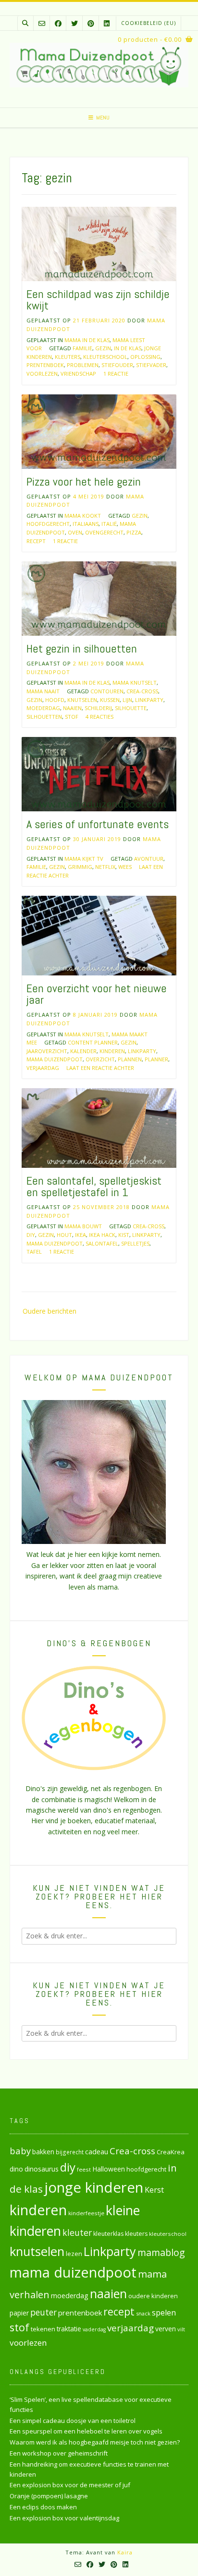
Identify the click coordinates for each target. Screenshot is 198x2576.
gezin (103, 348)
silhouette (131, 708)
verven (166, 2329)
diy (31, 1235)
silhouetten (44, 717)
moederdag (43, 708)
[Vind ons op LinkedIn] (107, 23)
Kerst (154, 2190)
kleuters (68, 357)
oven (75, 532)
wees (125, 867)
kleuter (77, 2232)
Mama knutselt (135, 683)
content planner (93, 1042)
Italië (109, 524)
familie (82, 348)
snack (143, 2313)
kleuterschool (105, 357)
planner (156, 1059)
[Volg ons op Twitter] (74, 23)
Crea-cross (142, 691)
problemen (83, 365)
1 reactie (116, 374)
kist (124, 1235)
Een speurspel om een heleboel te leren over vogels (86, 2431)
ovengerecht (104, 532)
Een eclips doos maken (43, 2507)
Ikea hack (102, 1235)
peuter (43, 2312)
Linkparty (149, 700)
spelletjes (135, 1243)
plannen (130, 1059)
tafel (34, 1252)
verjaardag (43, 1068)
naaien (72, 708)
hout (64, 1235)
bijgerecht (70, 2152)
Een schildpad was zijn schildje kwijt (98, 300)
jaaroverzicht (47, 1051)
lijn (127, 700)
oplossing (145, 357)
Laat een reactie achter (100, 1068)
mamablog (161, 2252)
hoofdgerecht (48, 524)
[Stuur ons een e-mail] (42, 23)
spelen (164, 2312)
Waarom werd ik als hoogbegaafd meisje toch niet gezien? (95, 2442)
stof (72, 717)
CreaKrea (171, 2152)
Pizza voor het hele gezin (84, 481)
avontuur (149, 859)
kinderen (112, 1051)
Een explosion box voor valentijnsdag (64, 2518)
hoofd (55, 700)
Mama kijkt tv (84, 859)
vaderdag (94, 2329)
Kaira (125, 2552)
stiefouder (117, 365)
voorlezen (42, 374)
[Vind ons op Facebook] (58, 23)
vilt (181, 2329)
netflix (105, 867)
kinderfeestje (86, 2213)
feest (84, 2169)
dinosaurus (42, 2169)
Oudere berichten (49, 1311)
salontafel (102, 1243)
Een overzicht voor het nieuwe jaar (97, 994)
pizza (134, 532)
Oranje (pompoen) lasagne (49, 2496)
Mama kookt (83, 516)
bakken (43, 2152)
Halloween (109, 2169)
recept (36, 541)
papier (19, 2313)
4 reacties (99, 717)
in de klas (128, 348)
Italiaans (86, 524)
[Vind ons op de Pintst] (91, 23)
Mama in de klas (87, 340)
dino (16, 2169)
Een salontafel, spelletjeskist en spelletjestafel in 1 (94, 1186)
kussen (110, 700)
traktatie (69, 2329)
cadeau (97, 2151)
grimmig (80, 867)
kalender (83, 1051)
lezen (74, 2254)
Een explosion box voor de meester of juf (70, 2485)
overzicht (100, 1059)
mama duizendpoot (55, 1059)
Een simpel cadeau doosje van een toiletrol (73, 2421)
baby (20, 2151)
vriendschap (78, 374)
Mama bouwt (83, 1226)
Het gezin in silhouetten (82, 648)
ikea (80, 1235)
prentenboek (45, 365)
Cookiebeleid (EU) (148, 23)
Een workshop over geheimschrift (59, 2453)
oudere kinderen (153, 2296)
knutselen (82, 700)
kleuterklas (108, 2234)
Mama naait (43, 691)
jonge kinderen (94, 2187)
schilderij (98, 708)
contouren (107, 691)
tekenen (43, 2329)
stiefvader (151, 365)
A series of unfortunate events (98, 824)
